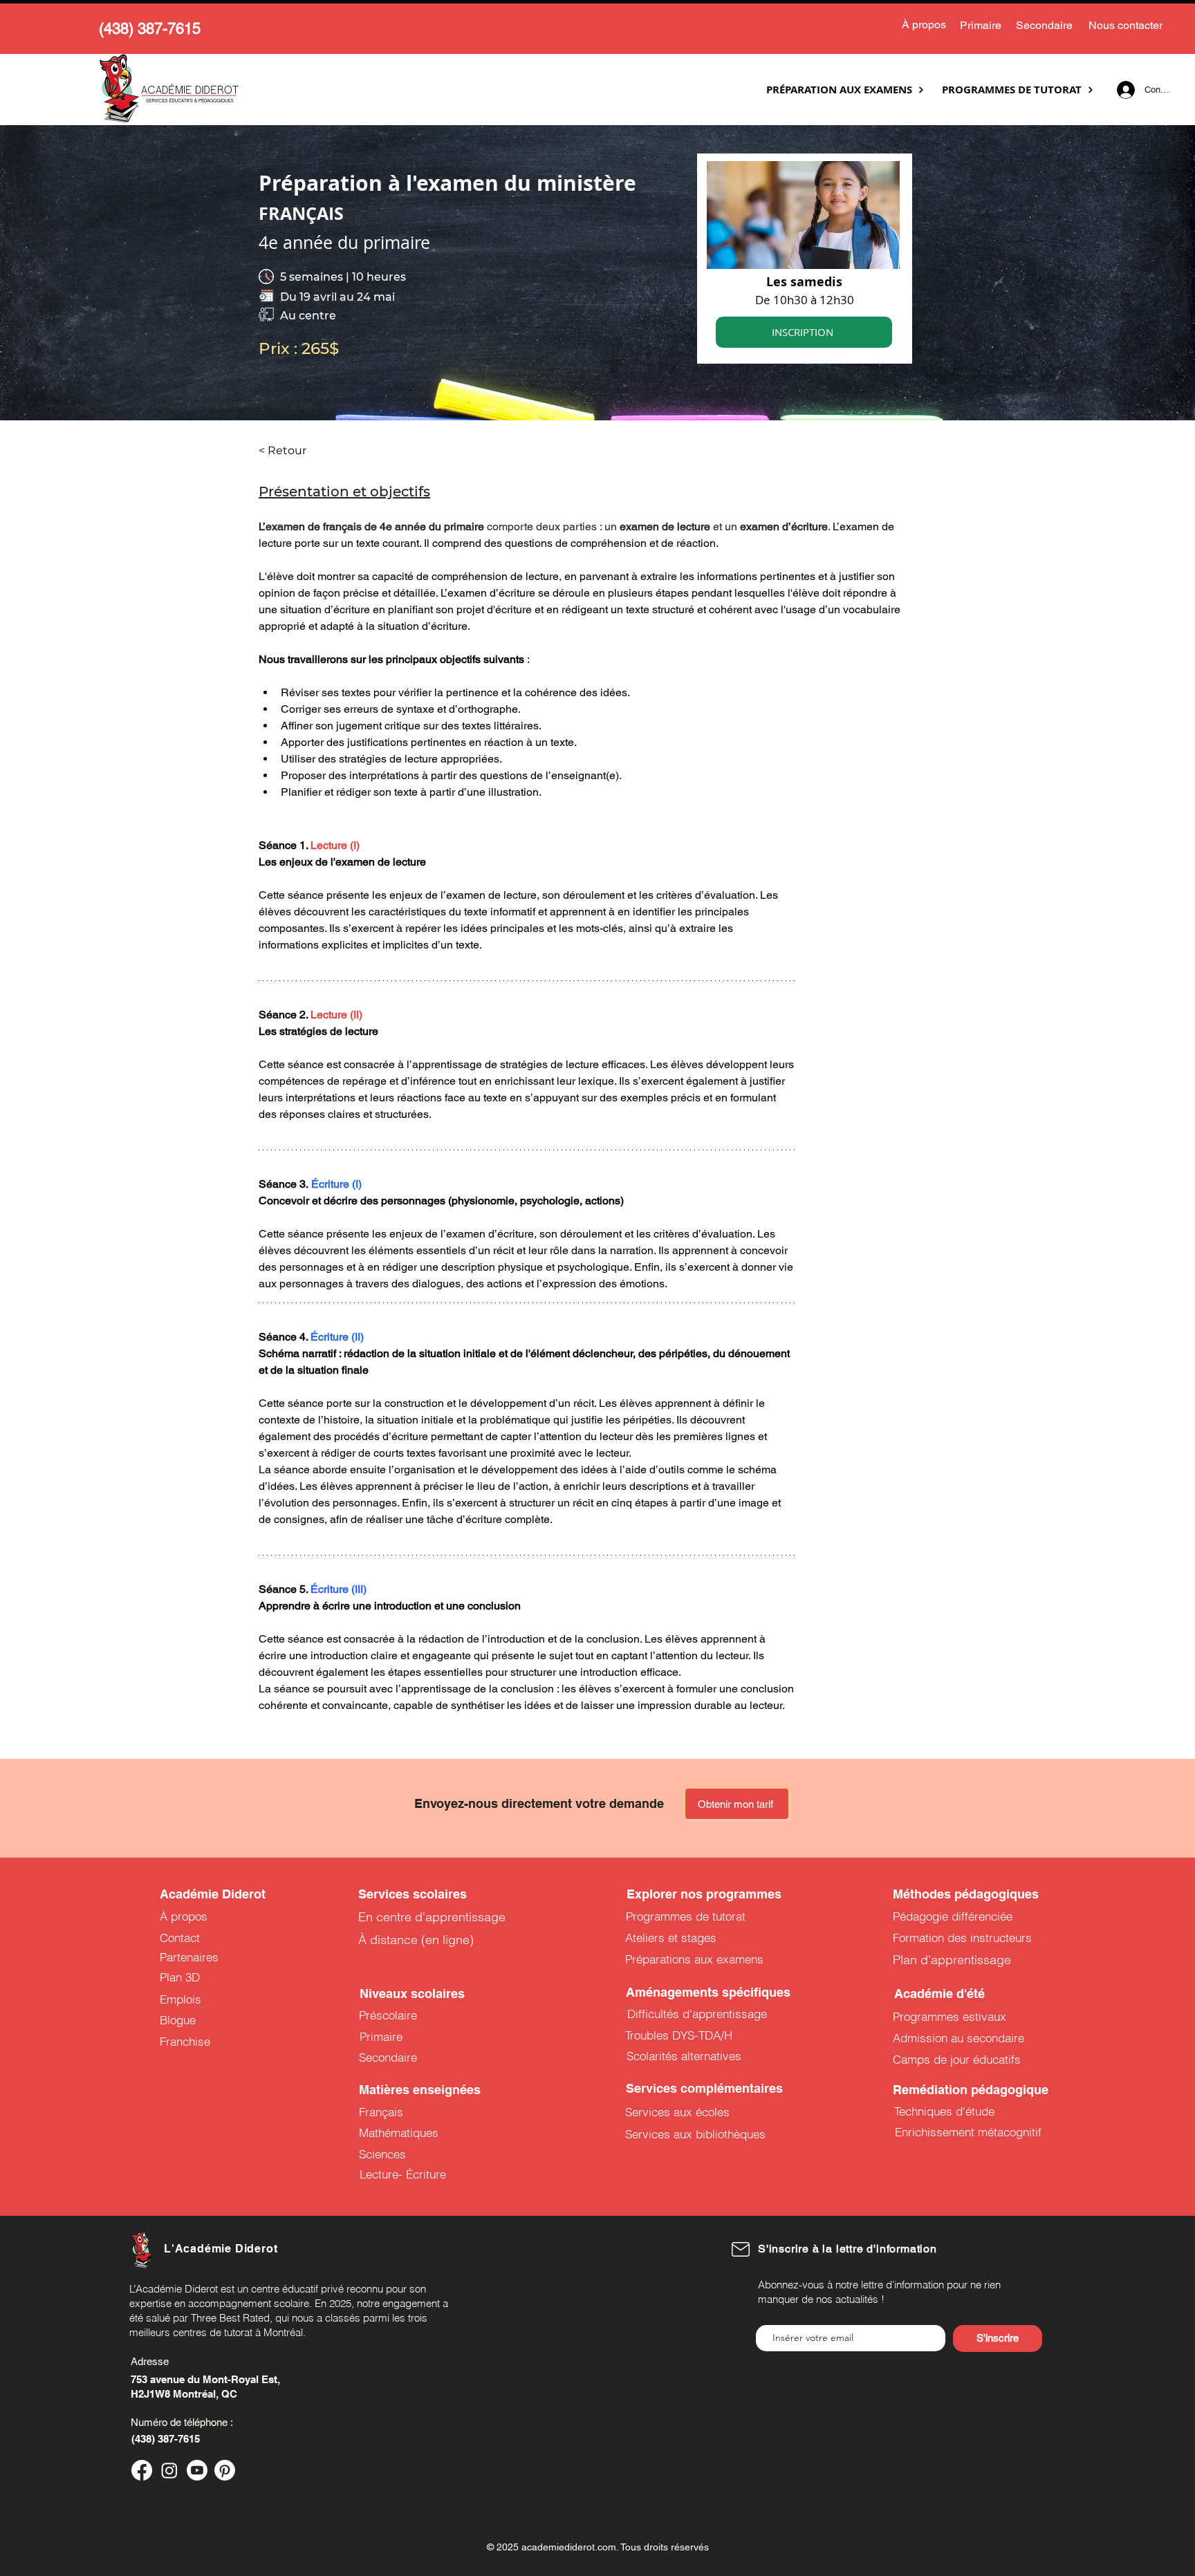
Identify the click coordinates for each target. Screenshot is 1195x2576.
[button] (806, 1109)
